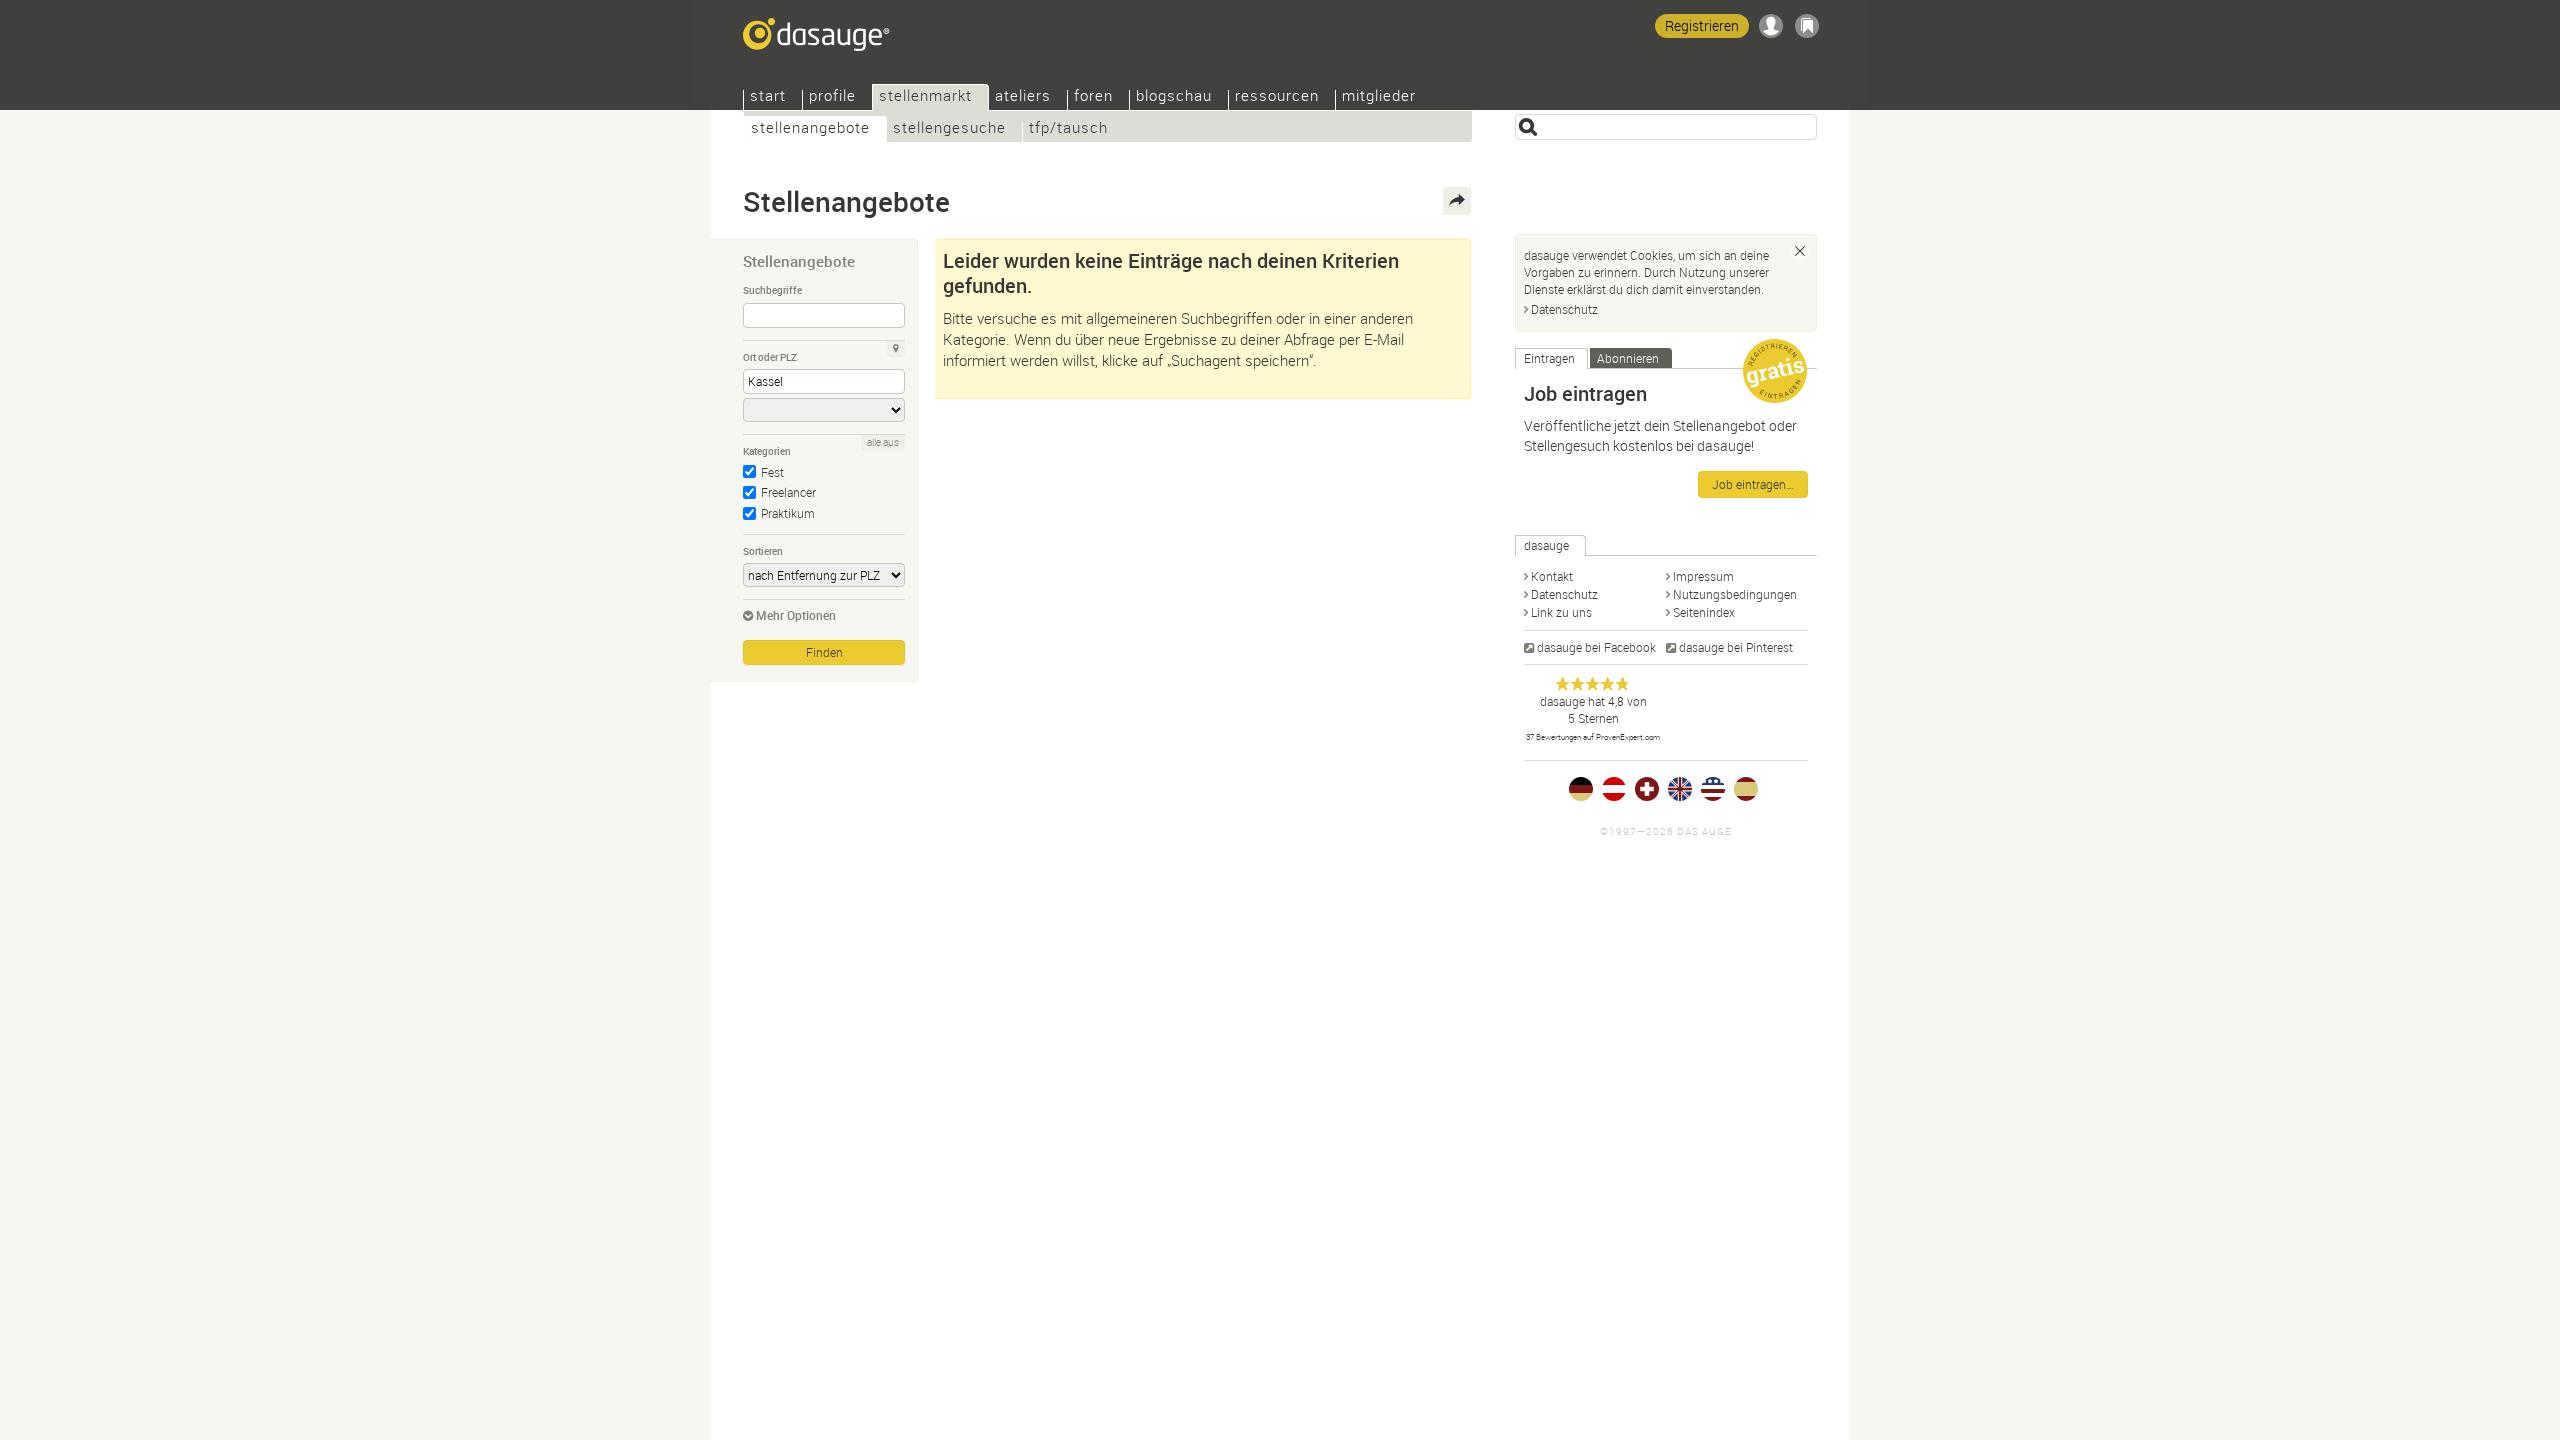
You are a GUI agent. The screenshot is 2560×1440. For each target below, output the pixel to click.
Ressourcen (1277, 97)
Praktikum (788, 513)
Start (768, 97)
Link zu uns (1561, 612)
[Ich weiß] (1800, 251)
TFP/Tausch (1068, 129)
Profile (832, 97)
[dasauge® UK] (1680, 789)
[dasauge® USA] (1713, 789)
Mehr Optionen (796, 615)
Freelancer (788, 492)
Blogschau (1174, 97)
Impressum (1703, 576)
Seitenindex (1704, 612)
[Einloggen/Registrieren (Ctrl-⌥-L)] (1771, 26)
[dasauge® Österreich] (1614, 789)
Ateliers (1023, 97)
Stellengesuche (949, 129)
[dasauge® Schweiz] (1647, 789)
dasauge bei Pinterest (1736, 647)
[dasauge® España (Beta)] (1746, 789)
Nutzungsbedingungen (1735, 594)
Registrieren (1702, 25)
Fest (772, 472)
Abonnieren (1628, 358)
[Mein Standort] (896, 349)
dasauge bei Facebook (1596, 647)
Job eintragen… (1753, 484)
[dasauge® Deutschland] (1581, 789)
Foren (1093, 97)
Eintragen (1549, 358)
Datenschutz (1564, 309)
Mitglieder (1379, 97)
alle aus (883, 442)
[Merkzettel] (1807, 26)
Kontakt (1552, 576)
